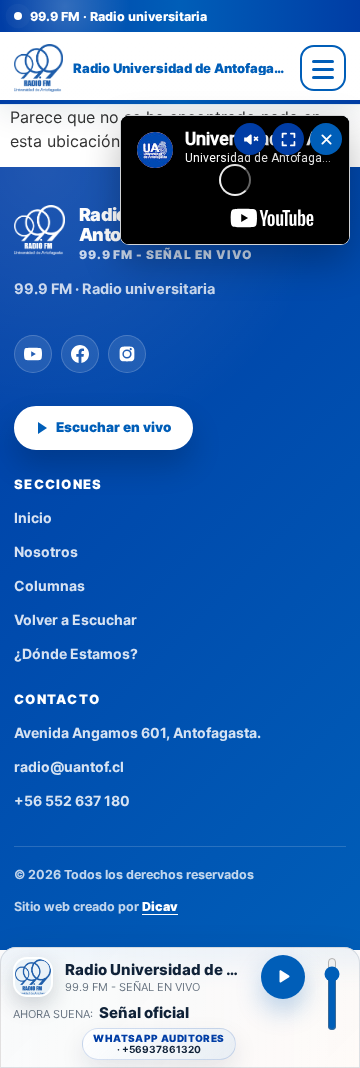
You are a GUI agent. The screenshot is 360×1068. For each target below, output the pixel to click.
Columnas (49, 585)
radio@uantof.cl (69, 766)
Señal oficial (144, 1013)
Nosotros (46, 551)
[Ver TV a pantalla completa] (288, 139)
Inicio (33, 517)
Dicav (160, 906)
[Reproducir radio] (283, 977)
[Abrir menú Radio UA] (323, 68)
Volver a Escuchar (75, 619)
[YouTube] (33, 354)
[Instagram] (127, 354)
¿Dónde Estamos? (76, 653)
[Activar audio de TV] (250, 139)
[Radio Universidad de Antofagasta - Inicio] (38, 68)
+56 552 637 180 (72, 800)
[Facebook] (80, 354)
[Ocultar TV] (326, 139)
